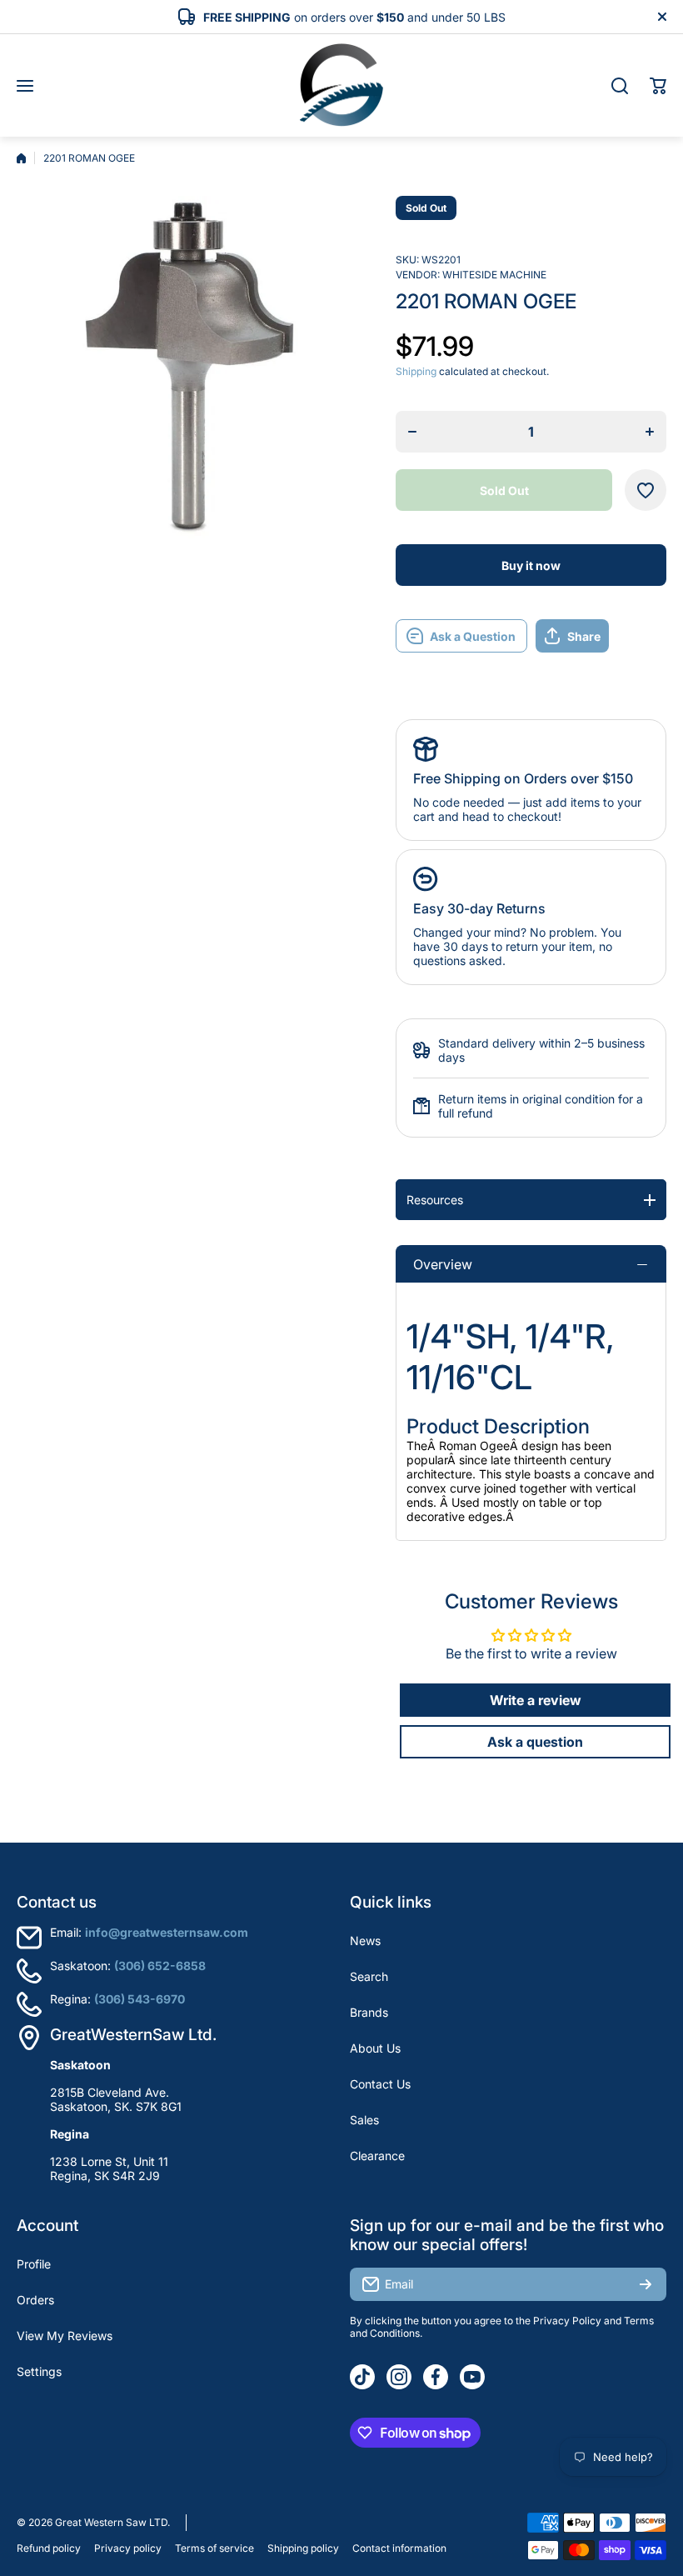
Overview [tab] (443, 1264)
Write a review (536, 1700)
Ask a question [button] (535, 1742)
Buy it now (531, 565)
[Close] (662, 17)
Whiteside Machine (494, 275)
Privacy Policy (567, 2321)
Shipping (416, 371)
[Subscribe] (646, 2284)
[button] (658, 86)
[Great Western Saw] (341, 85)
